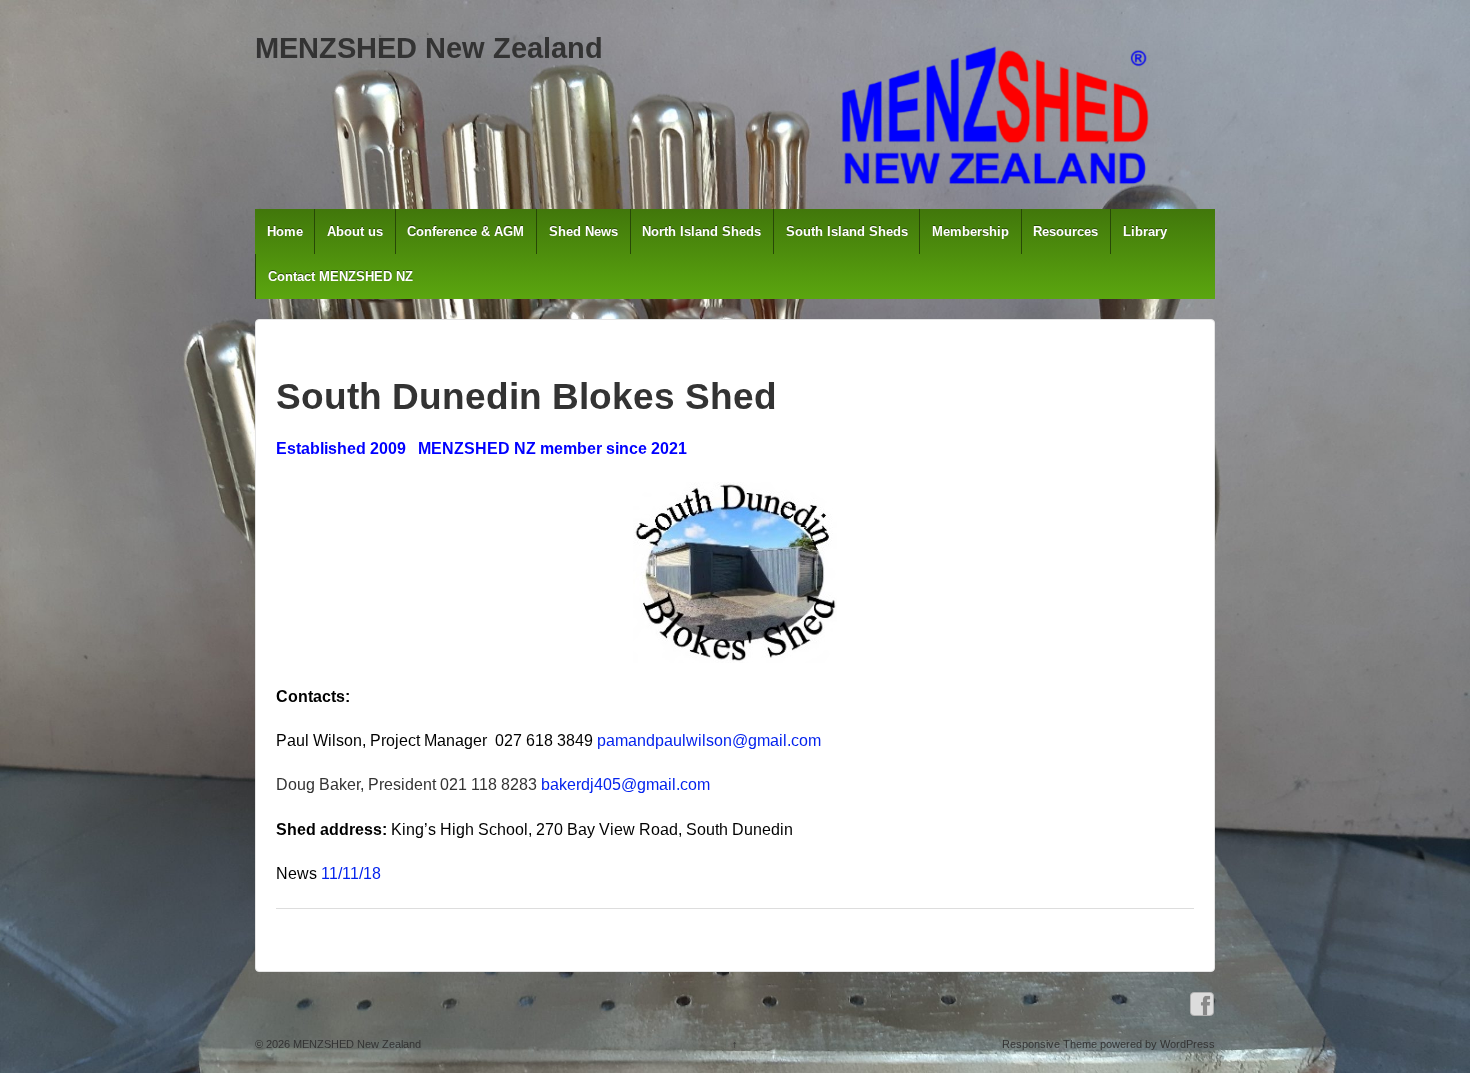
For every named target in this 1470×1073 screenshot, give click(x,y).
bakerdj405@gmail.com (625, 784)
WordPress (1187, 1044)
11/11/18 (351, 873)
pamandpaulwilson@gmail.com (709, 740)
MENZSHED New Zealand (429, 48)
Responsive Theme (1049, 1044)
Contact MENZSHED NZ (340, 276)
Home (285, 231)
